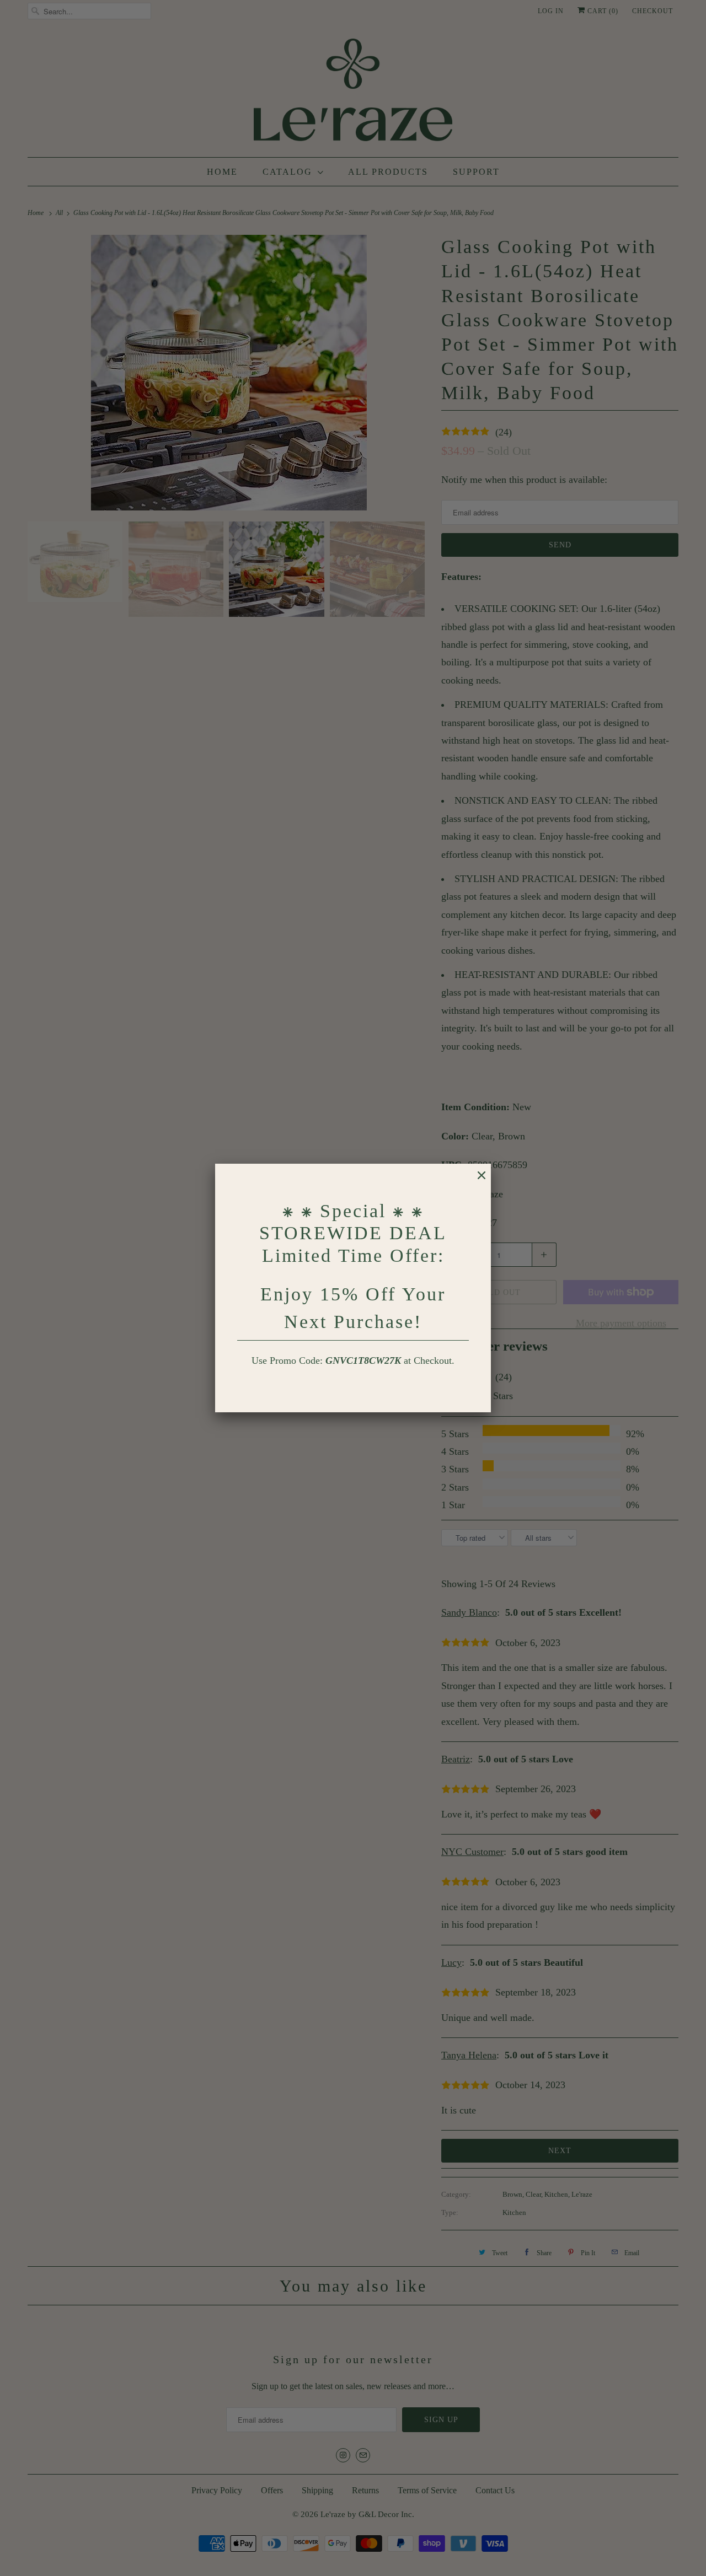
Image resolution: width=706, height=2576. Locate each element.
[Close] (476, 1181)
